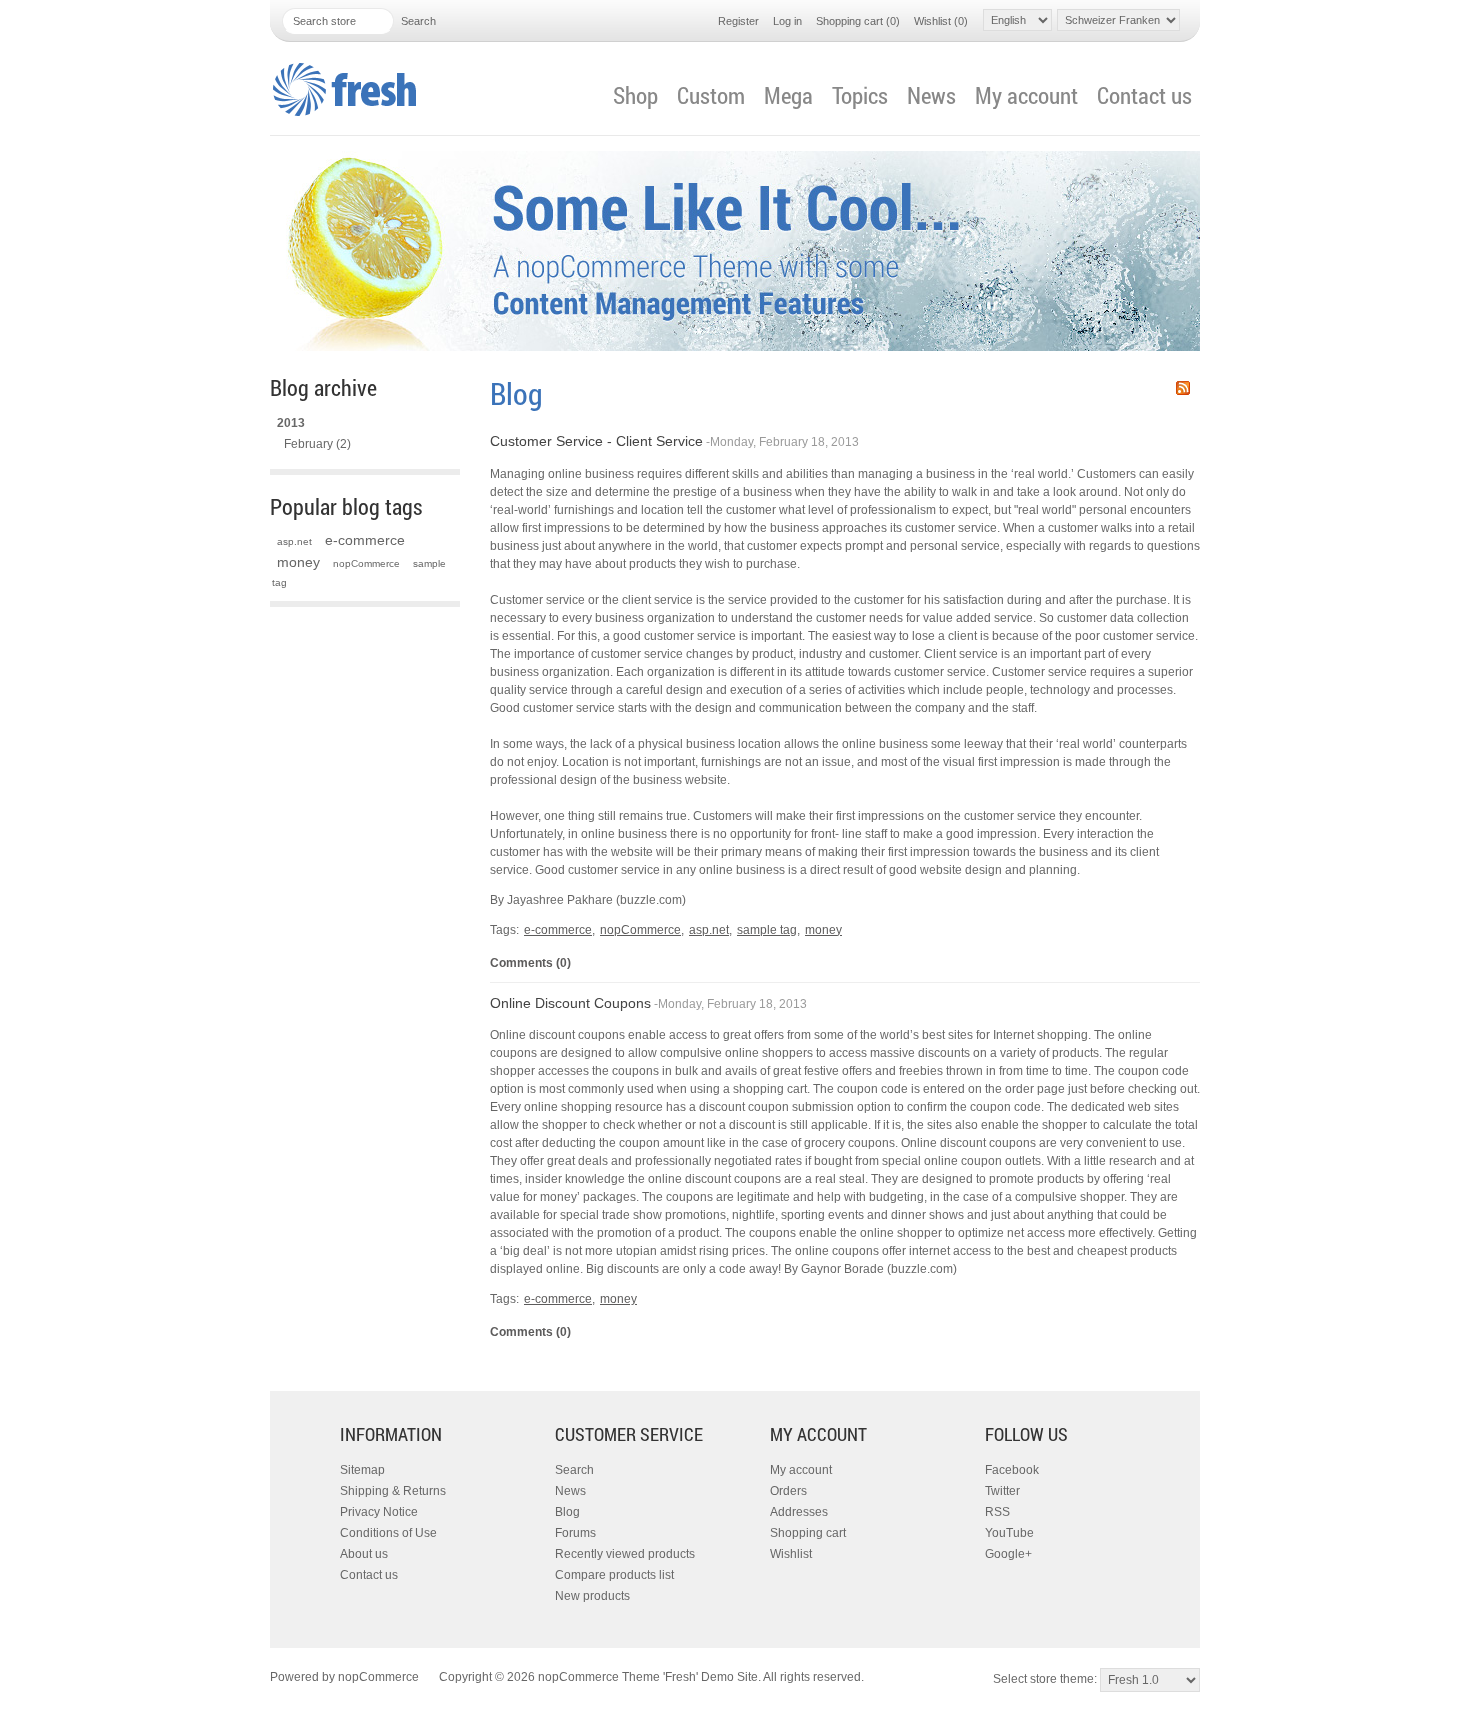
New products (592, 1596)
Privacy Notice (379, 1512)
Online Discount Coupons (570, 1003)
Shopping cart (808, 1533)
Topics (860, 95)
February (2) (317, 444)
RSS (1183, 388)
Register (738, 21)
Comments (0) (530, 963)
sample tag (767, 930)
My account (1026, 95)
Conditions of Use (388, 1533)
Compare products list (614, 1575)
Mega (788, 95)
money (298, 562)
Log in (787, 21)
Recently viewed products (625, 1554)
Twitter (1002, 1491)
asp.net (294, 541)
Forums (575, 1533)
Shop (635, 95)
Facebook (1012, 1470)
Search (574, 1470)
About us (364, 1554)
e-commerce (365, 540)
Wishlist (791, 1554)
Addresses (799, 1512)
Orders (788, 1491)
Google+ (1008, 1554)
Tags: (504, 930)
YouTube (1009, 1533)
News (931, 95)
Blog (567, 1512)
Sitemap (362, 1470)
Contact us (1144, 95)
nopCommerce (366, 563)
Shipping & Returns (393, 1491)
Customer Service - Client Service (596, 441)
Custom (711, 95)
